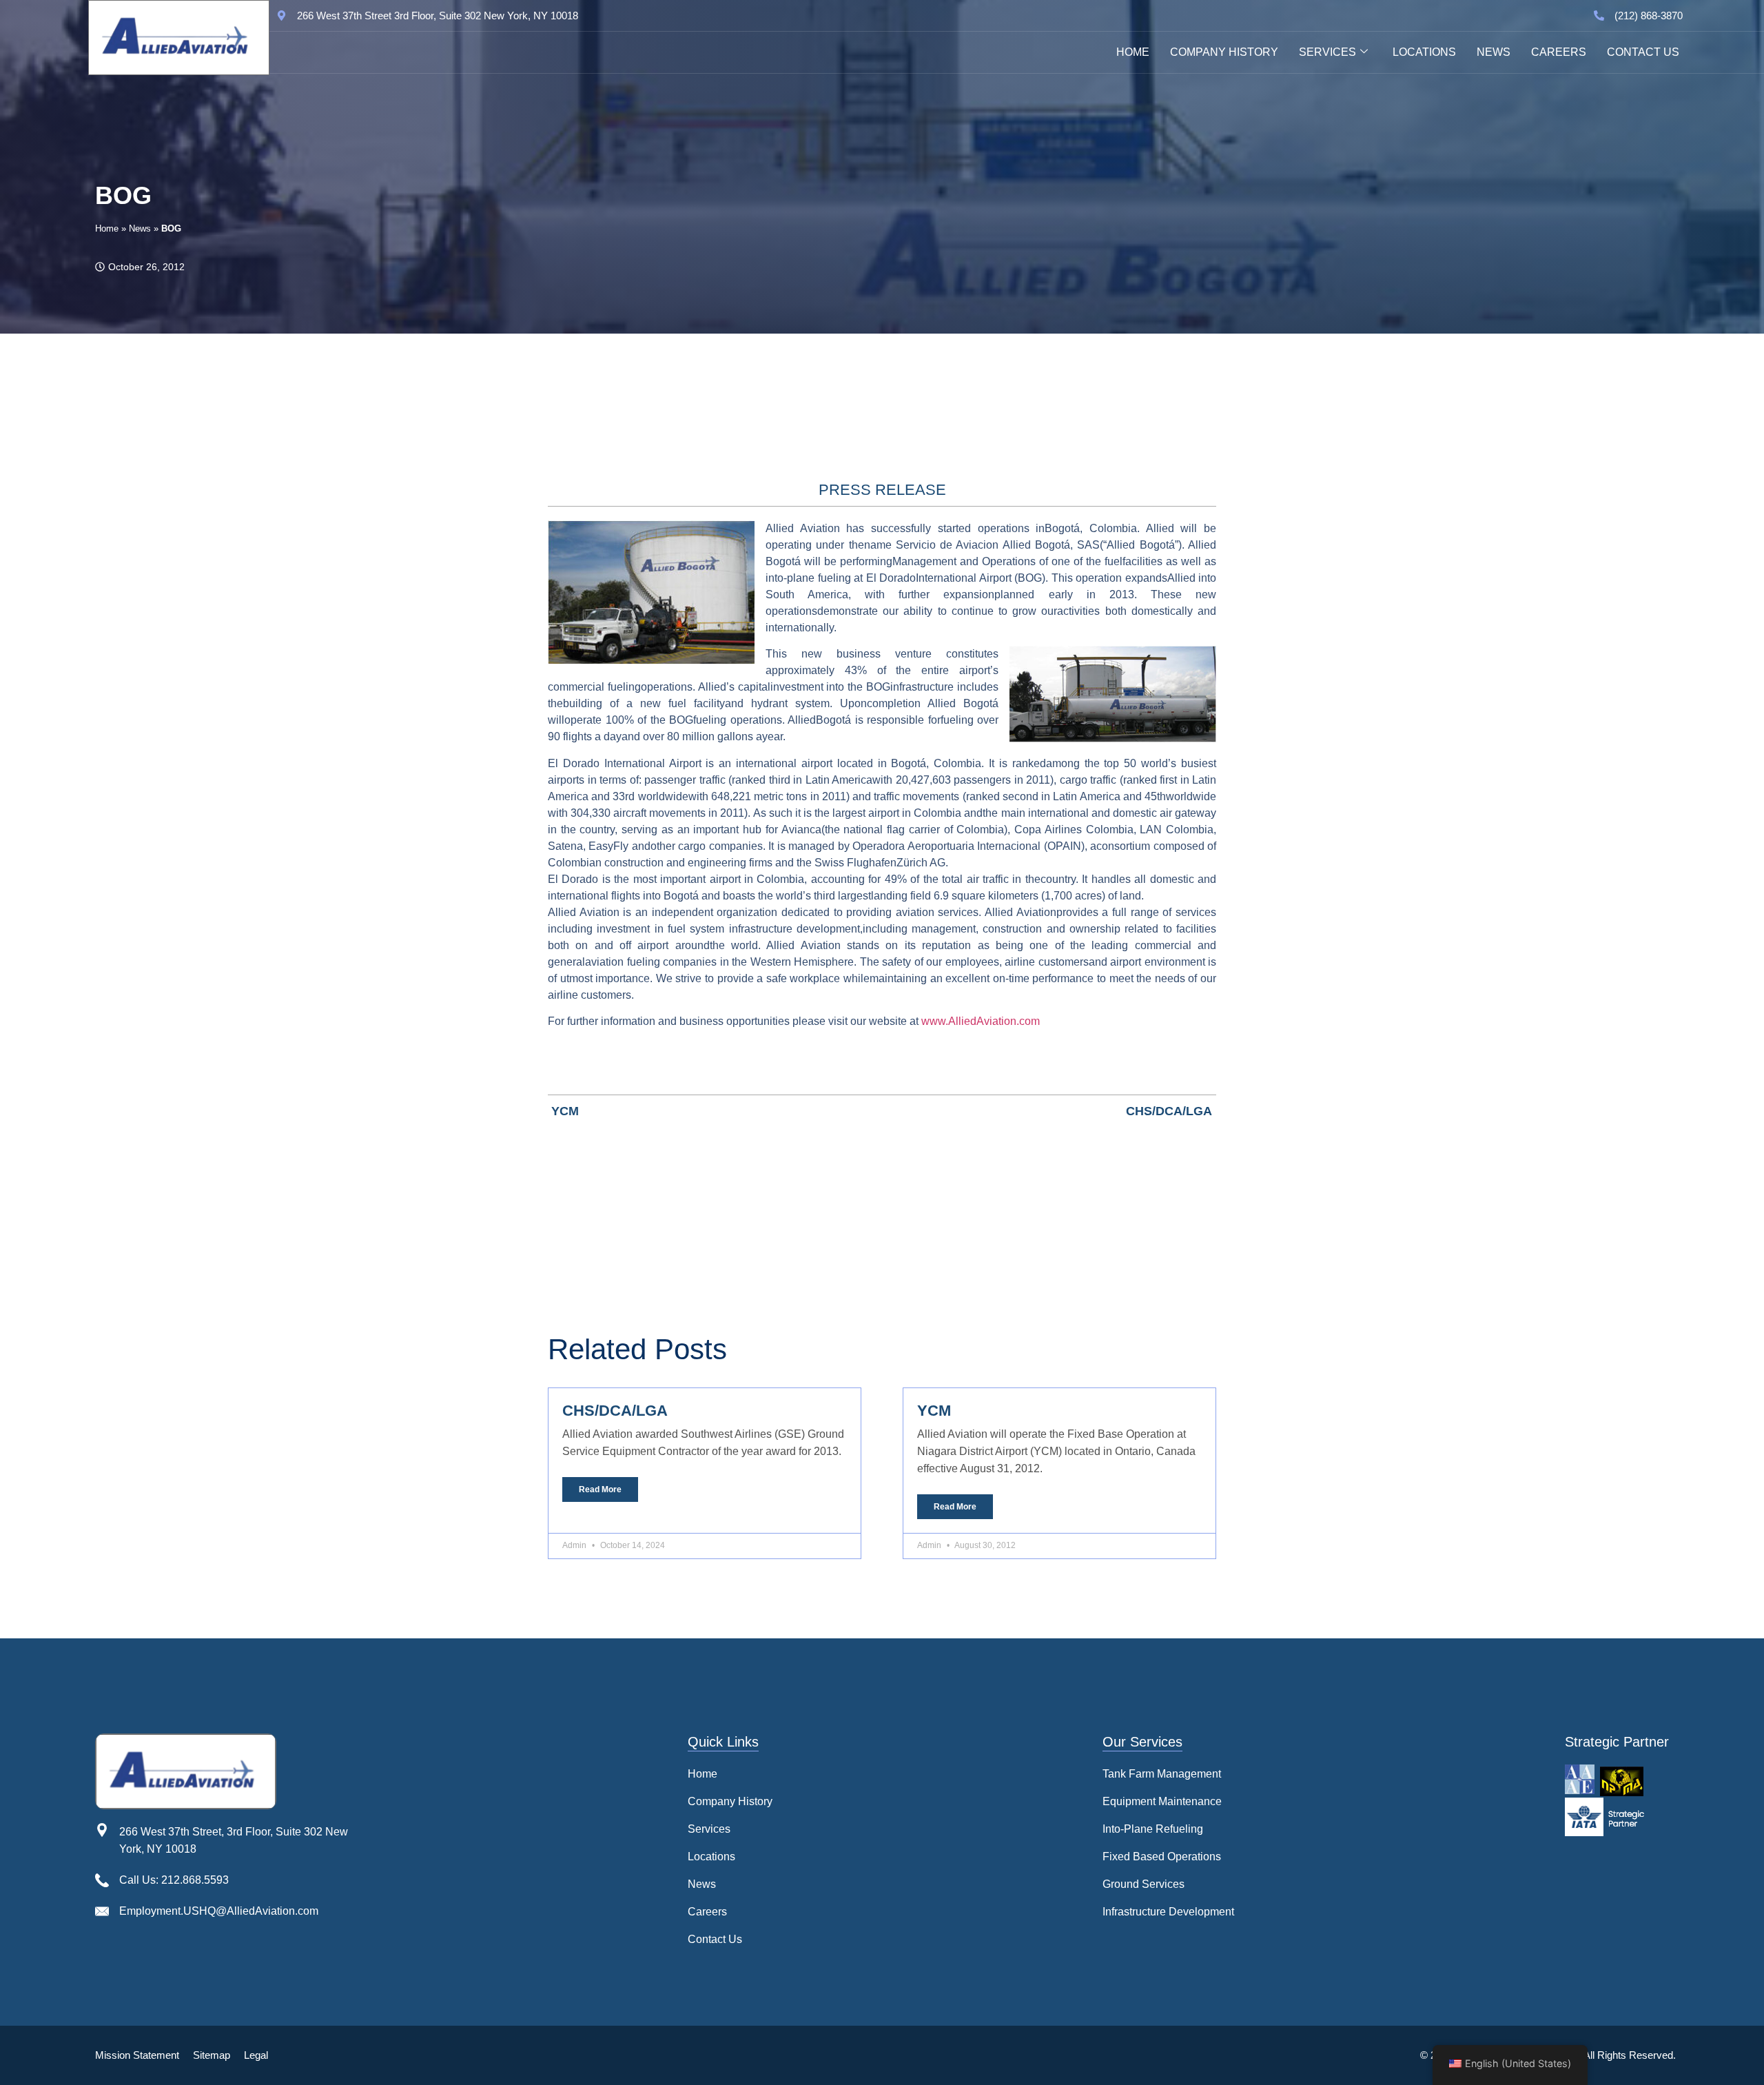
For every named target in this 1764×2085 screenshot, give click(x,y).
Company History (1224, 52)
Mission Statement (137, 2055)
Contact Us (1643, 52)
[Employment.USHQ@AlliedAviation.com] (102, 1911)
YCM (934, 1411)
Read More (600, 1489)
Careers (1559, 52)
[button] (730, 1829)
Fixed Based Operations (1162, 1857)
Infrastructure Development (1168, 1912)
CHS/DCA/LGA (615, 1411)
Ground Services (1143, 1884)
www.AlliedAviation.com (981, 1021)
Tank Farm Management (1162, 1774)
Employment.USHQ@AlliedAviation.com (219, 1911)
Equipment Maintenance (1162, 1801)
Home (1133, 52)
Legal (256, 2055)
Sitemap (212, 2055)
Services (1327, 52)
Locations (1424, 52)
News (1494, 52)
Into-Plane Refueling (1153, 1829)
